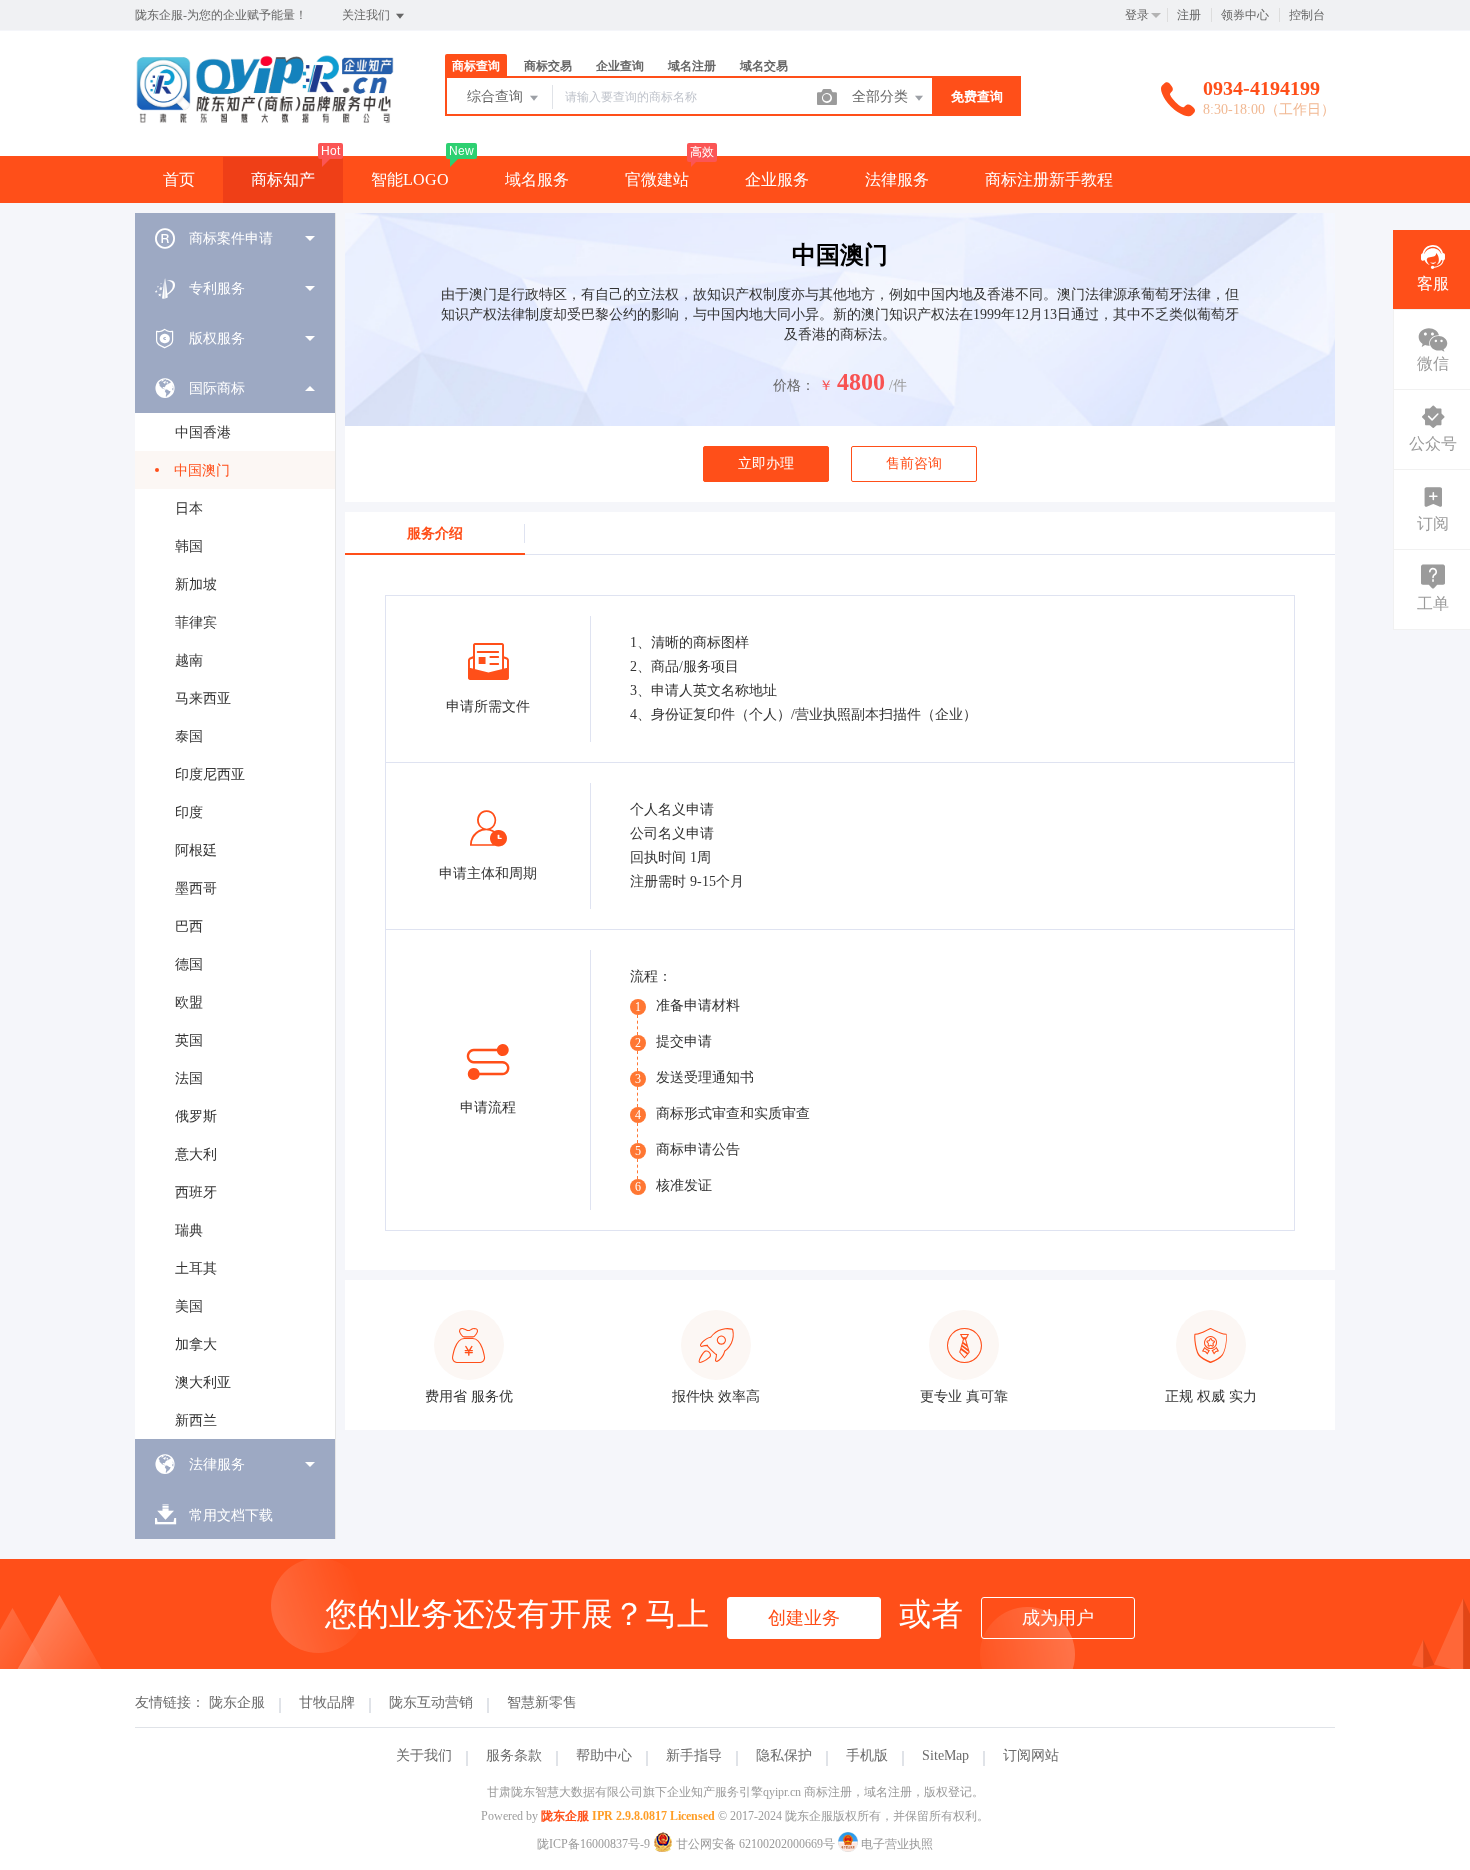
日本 (189, 508)
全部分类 (882, 96)
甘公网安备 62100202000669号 (755, 1844)
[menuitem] (235, 238)
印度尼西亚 (210, 774)
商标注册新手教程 (1049, 179)
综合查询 (497, 96)
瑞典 (189, 1230)
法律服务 (897, 179)
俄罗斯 (196, 1116)
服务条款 (514, 1755)
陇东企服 (237, 1702)
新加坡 (196, 584)
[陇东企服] (265, 114)
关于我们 (424, 1755)
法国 (189, 1078)
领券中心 (1245, 15)
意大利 (196, 1154)
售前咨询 (914, 463)
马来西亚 (203, 698)
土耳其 (196, 1268)
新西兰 (196, 1420)
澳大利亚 (203, 1382)
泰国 (189, 736)
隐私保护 (784, 1755)
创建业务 (804, 1618)
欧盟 (189, 1002)
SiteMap (945, 1755)
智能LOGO (410, 179)
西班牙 (196, 1192)
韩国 (189, 546)
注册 (1189, 15)
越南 (189, 660)
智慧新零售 (542, 1702)
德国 (189, 964)
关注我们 (367, 15)
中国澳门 (202, 470)
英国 (189, 1040)
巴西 (189, 926)
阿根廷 (196, 850)
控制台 (1307, 15)
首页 (179, 179)
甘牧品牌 (327, 1702)
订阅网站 (1031, 1755)
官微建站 (657, 179)
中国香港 (203, 432)
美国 (189, 1306)
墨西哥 (196, 888)
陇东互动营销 (431, 1702)
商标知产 (283, 179)
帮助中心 (604, 1755)
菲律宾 (196, 622)
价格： (794, 385)
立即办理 (766, 463)
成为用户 (1058, 1618)
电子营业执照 (895, 1844)
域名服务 (537, 179)
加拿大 (196, 1344)
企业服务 (777, 179)
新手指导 (694, 1755)
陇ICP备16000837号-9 (593, 1844)
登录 (1137, 15)
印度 (189, 812)
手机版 (867, 1755)
